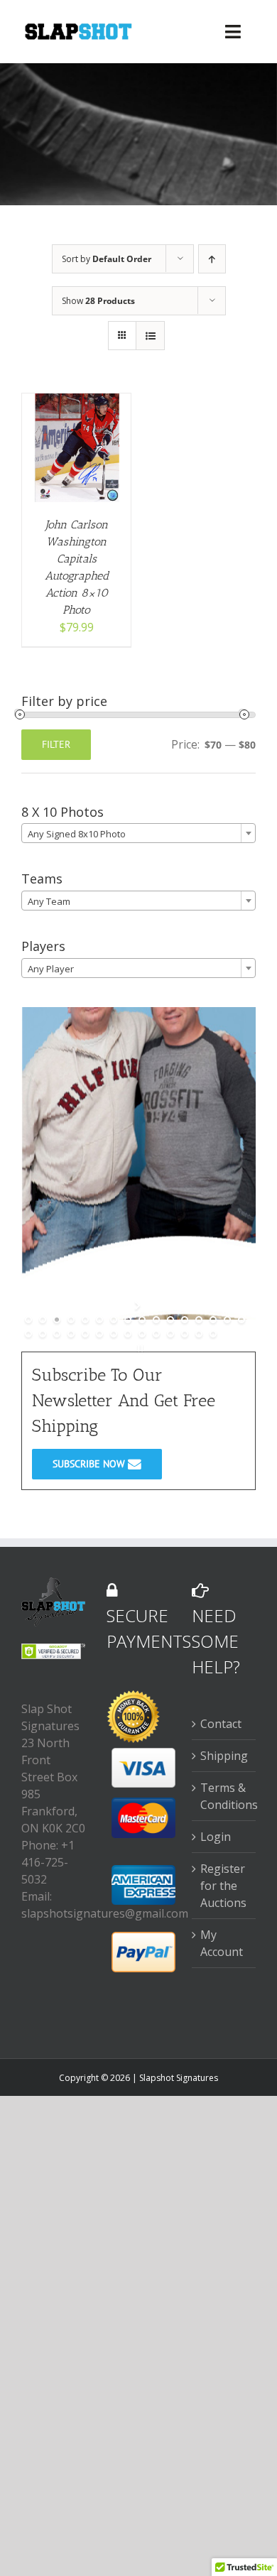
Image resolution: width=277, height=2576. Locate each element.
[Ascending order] (212, 259)
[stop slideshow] (139, 1348)
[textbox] (138, 834)
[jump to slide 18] (43, 1334)
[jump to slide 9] (142, 1320)
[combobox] (138, 833)
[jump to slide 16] (241, 1320)
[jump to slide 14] (213, 1320)
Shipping (224, 1756)
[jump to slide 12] (185, 1320)
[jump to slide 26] (156, 1334)
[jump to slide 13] (199, 1320)
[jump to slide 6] (99, 1320)
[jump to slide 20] (71, 1334)
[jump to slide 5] (85, 1320)
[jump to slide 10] (156, 1320)
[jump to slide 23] (114, 1334)
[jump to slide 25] (142, 1334)
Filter (56, 744)
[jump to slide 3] (57, 1320)
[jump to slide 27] (170, 1334)
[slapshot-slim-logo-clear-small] (77, 28)
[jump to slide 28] (185, 1334)
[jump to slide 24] (128, 1334)
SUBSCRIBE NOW (90, 1464)
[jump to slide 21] (85, 1334)
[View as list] (150, 336)
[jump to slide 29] (199, 1334)
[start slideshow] (139, 1305)
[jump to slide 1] (28, 1320)
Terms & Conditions (224, 1796)
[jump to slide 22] (99, 1334)
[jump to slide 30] (213, 1334)
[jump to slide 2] (43, 1320)
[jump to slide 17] (28, 1334)
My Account (222, 1943)
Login (216, 1837)
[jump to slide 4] (71, 1320)
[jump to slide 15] (227, 1320)
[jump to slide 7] (114, 1320)
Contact (221, 1724)
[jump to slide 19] (57, 1334)
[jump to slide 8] (128, 1320)
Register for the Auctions (223, 1886)
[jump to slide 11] (170, 1320)
